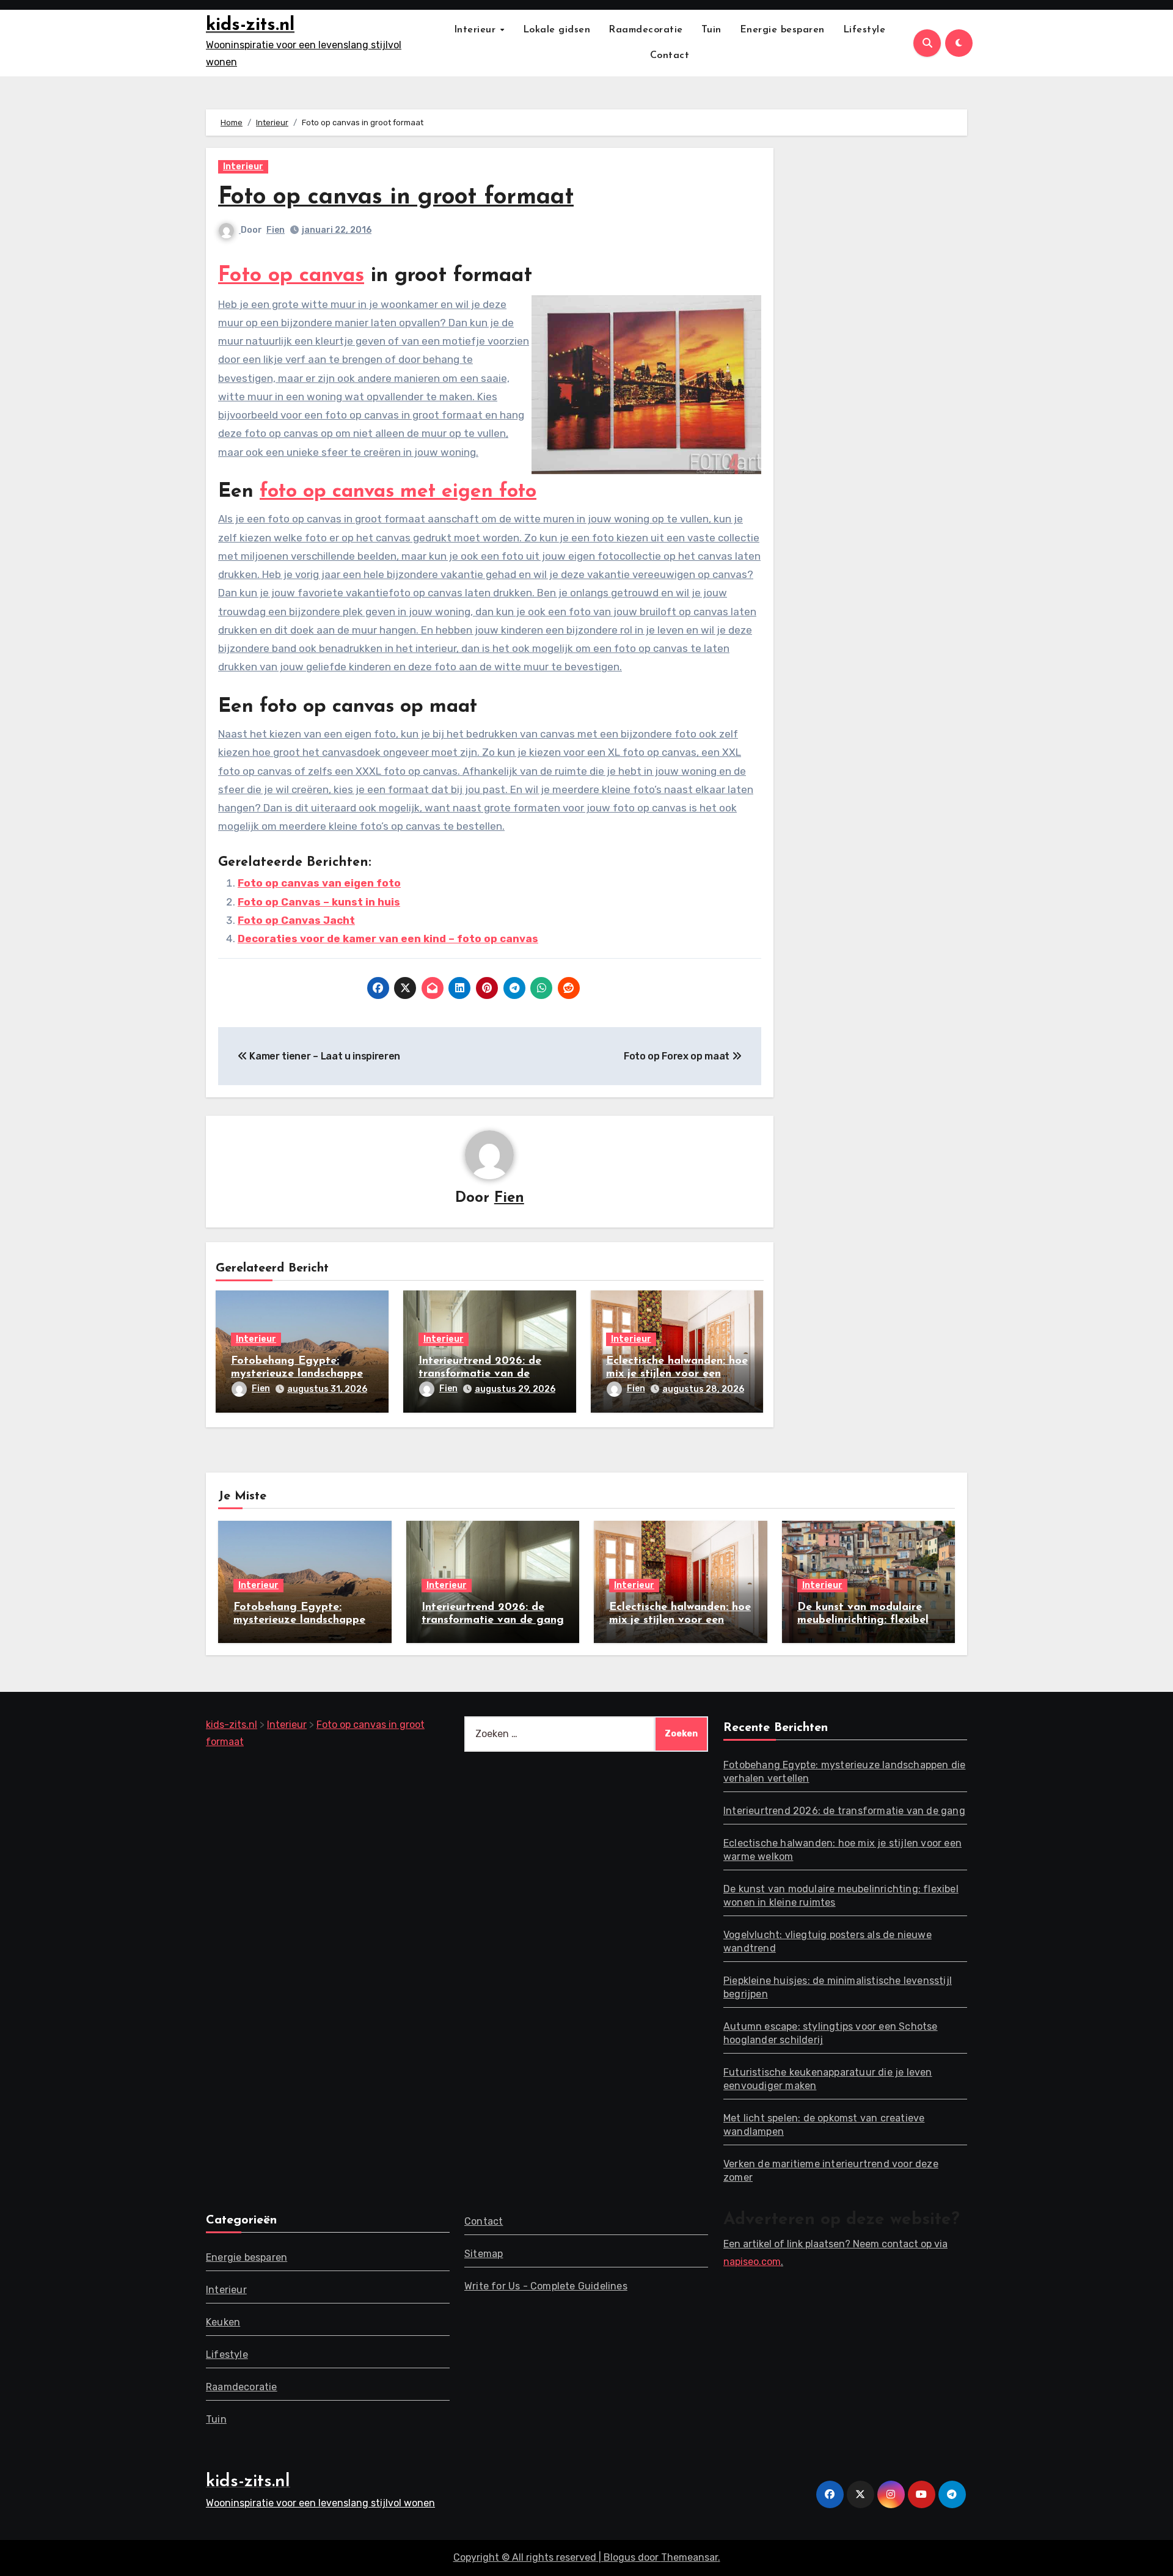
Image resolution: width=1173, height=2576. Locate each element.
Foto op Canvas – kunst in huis (319, 902)
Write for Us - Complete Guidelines (546, 2286)
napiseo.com (752, 2262)
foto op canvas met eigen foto (398, 492)
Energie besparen (782, 30)
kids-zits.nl (250, 25)
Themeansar (689, 2557)
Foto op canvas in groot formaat (396, 198)
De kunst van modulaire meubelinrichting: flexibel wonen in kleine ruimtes (863, 1621)
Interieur (477, 30)
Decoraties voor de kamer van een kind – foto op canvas (388, 939)
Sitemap (484, 2254)
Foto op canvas (291, 276)
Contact (670, 56)
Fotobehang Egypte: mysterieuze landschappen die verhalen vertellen (300, 1374)
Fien (276, 230)
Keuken (223, 2322)
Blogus (619, 2557)
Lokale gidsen (557, 30)
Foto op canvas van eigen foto (319, 883)
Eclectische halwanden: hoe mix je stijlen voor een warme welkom (677, 1374)
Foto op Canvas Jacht (296, 920)
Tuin (711, 30)
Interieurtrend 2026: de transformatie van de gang (480, 1374)
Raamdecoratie (646, 30)
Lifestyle (864, 30)
